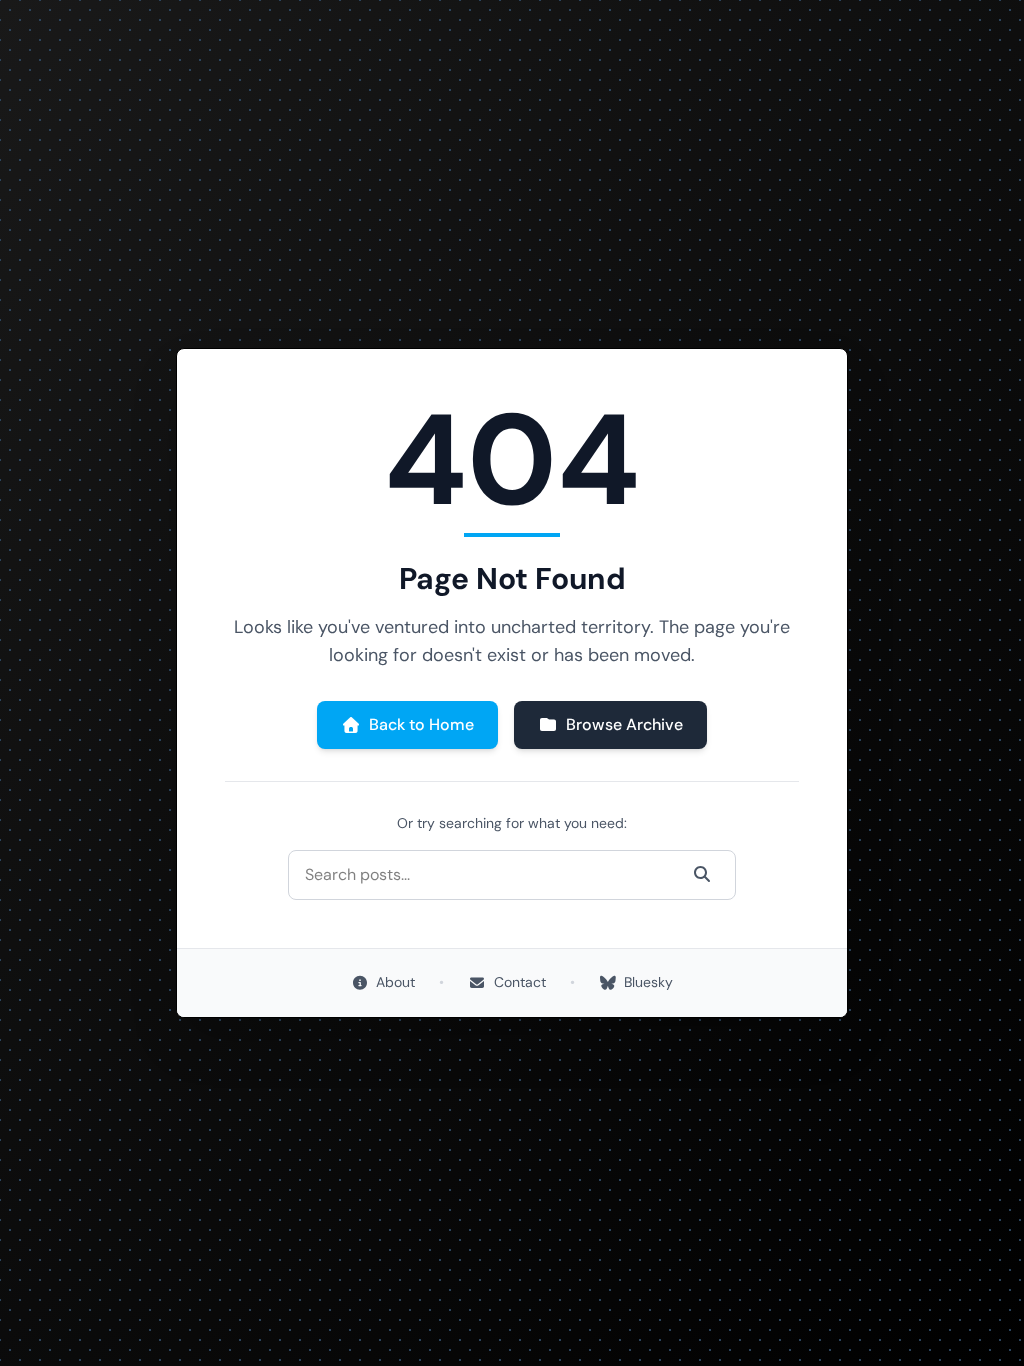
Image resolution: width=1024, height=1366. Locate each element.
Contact (520, 982)
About (395, 982)
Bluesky (648, 982)
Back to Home (421, 724)
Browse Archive (624, 724)
